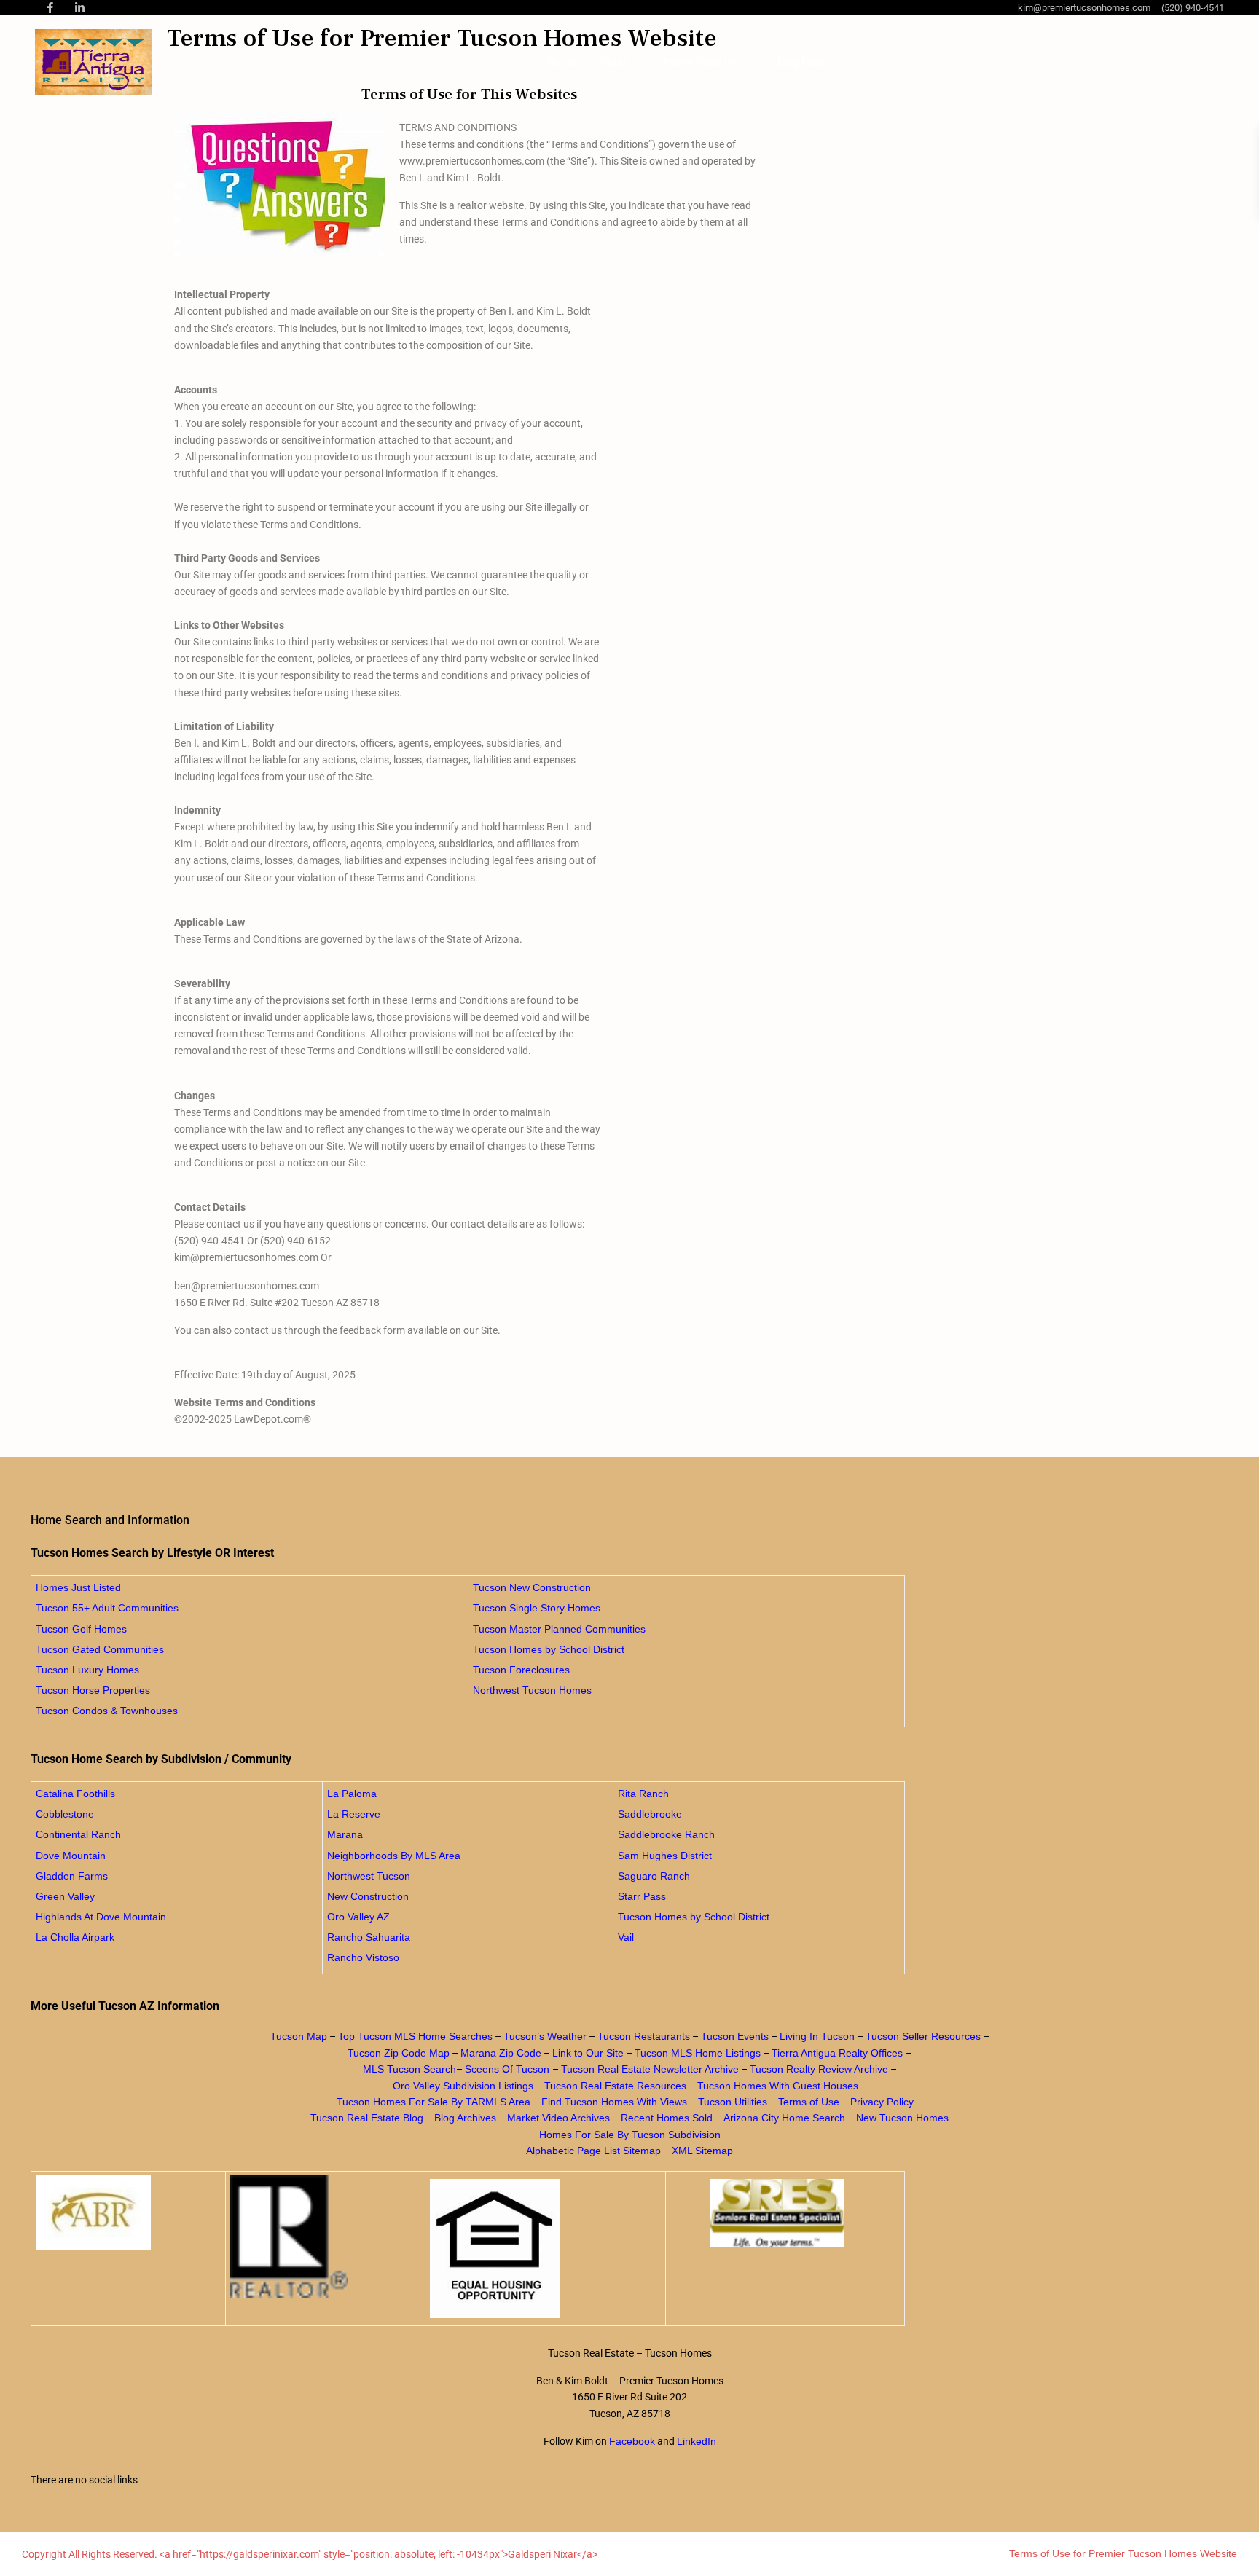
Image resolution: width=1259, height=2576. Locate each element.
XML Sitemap (702, 2151)
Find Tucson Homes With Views (614, 2102)
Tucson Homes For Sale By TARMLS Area (434, 2102)
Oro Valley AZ (358, 1917)
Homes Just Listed (78, 1587)
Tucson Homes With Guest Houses (778, 2086)
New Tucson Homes (902, 2118)
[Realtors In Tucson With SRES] (778, 2213)
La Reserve (354, 1814)
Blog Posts (803, 62)
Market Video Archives (558, 2118)
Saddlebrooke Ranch (666, 1834)
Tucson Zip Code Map (399, 2053)
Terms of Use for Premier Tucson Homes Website (1123, 2553)
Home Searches (703, 62)
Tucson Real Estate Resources (615, 2086)
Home (562, 62)
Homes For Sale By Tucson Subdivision (630, 2135)
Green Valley (65, 1896)
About (614, 62)
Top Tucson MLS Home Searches (415, 2036)
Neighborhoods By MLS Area (394, 1856)
